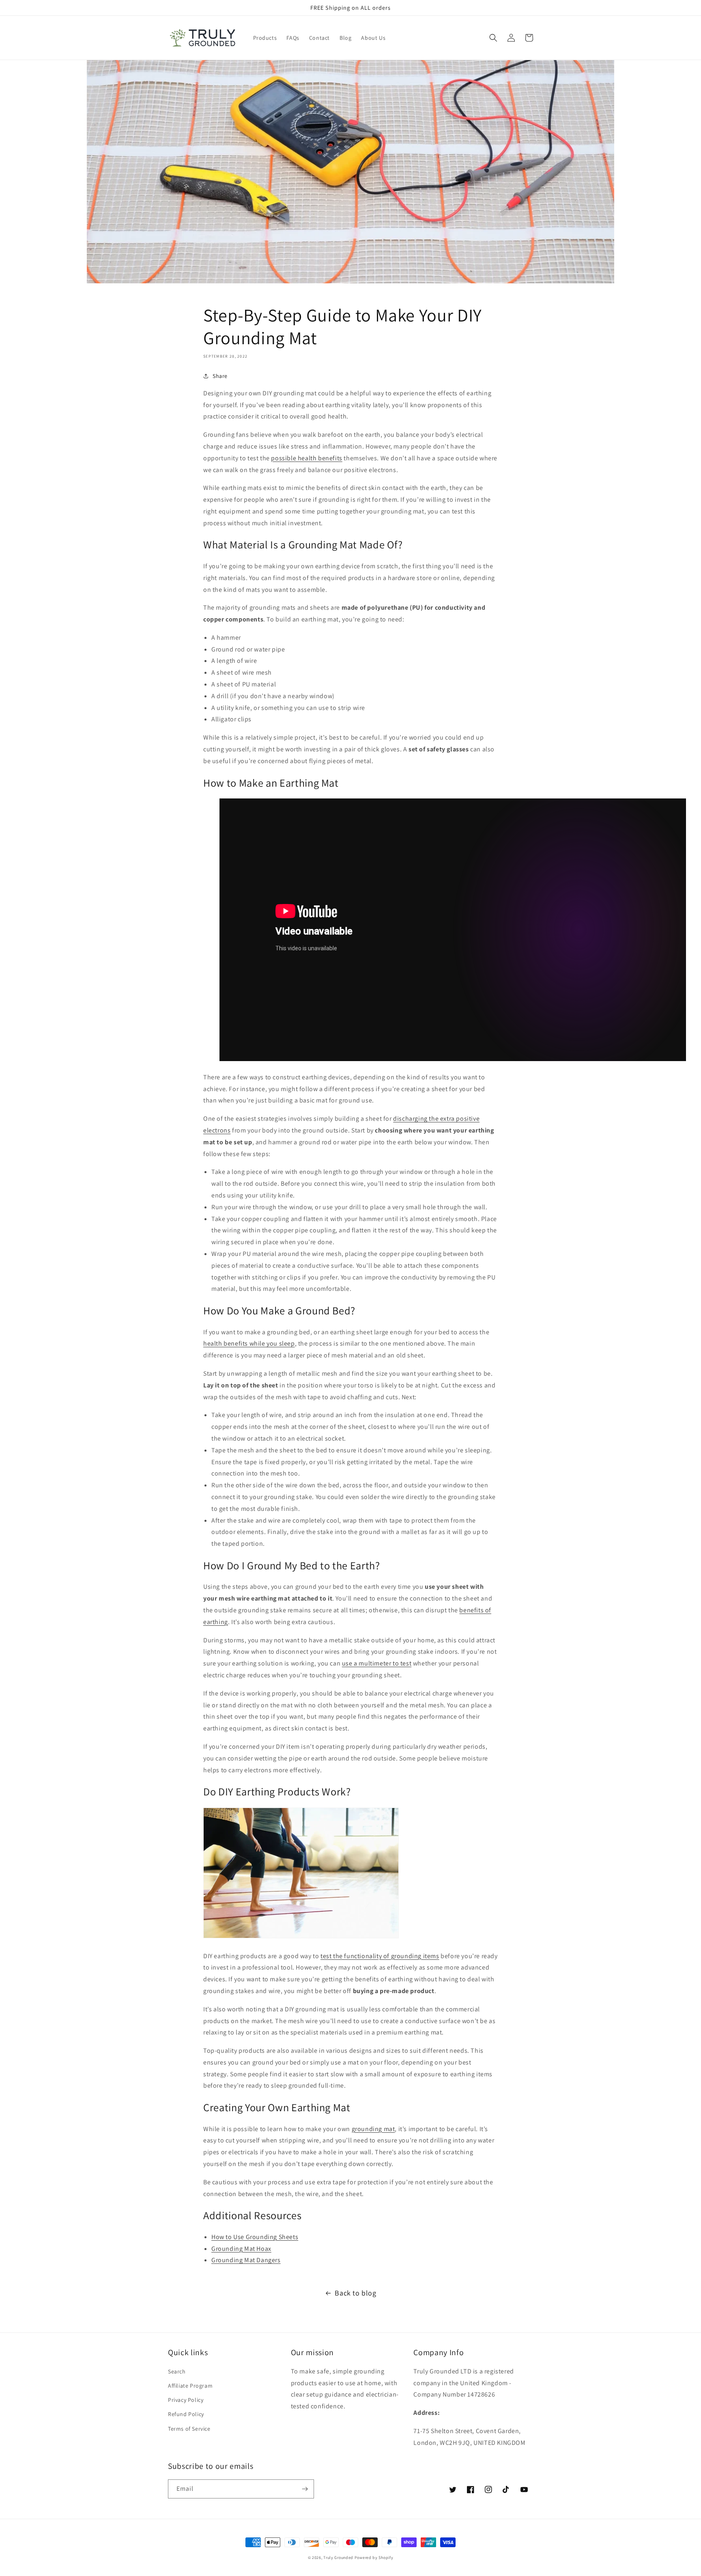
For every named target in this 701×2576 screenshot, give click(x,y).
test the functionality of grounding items (380, 1956)
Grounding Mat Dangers (246, 2260)
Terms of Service (189, 2429)
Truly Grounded (338, 2558)
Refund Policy (186, 2414)
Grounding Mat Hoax (241, 2249)
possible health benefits (306, 458)
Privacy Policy (186, 2400)
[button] (493, 38)
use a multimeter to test (377, 1663)
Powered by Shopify (374, 2558)
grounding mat (373, 2129)
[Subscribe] (305, 2489)
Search (177, 2371)
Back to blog (355, 2293)
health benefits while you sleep (249, 1343)
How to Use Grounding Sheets (255, 2237)
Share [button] (220, 376)
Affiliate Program (190, 2386)
